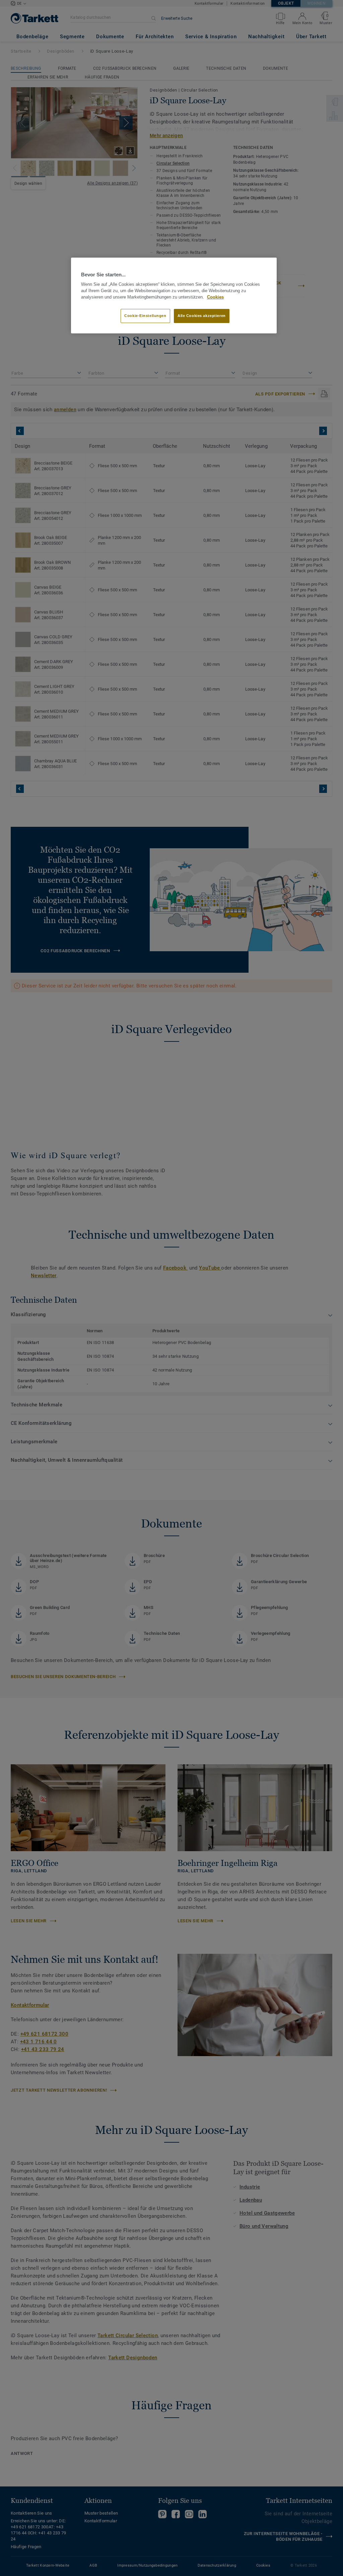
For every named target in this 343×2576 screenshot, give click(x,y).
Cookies (215, 297)
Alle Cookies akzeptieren (202, 316)
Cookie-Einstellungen (145, 316)
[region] (174, 296)
